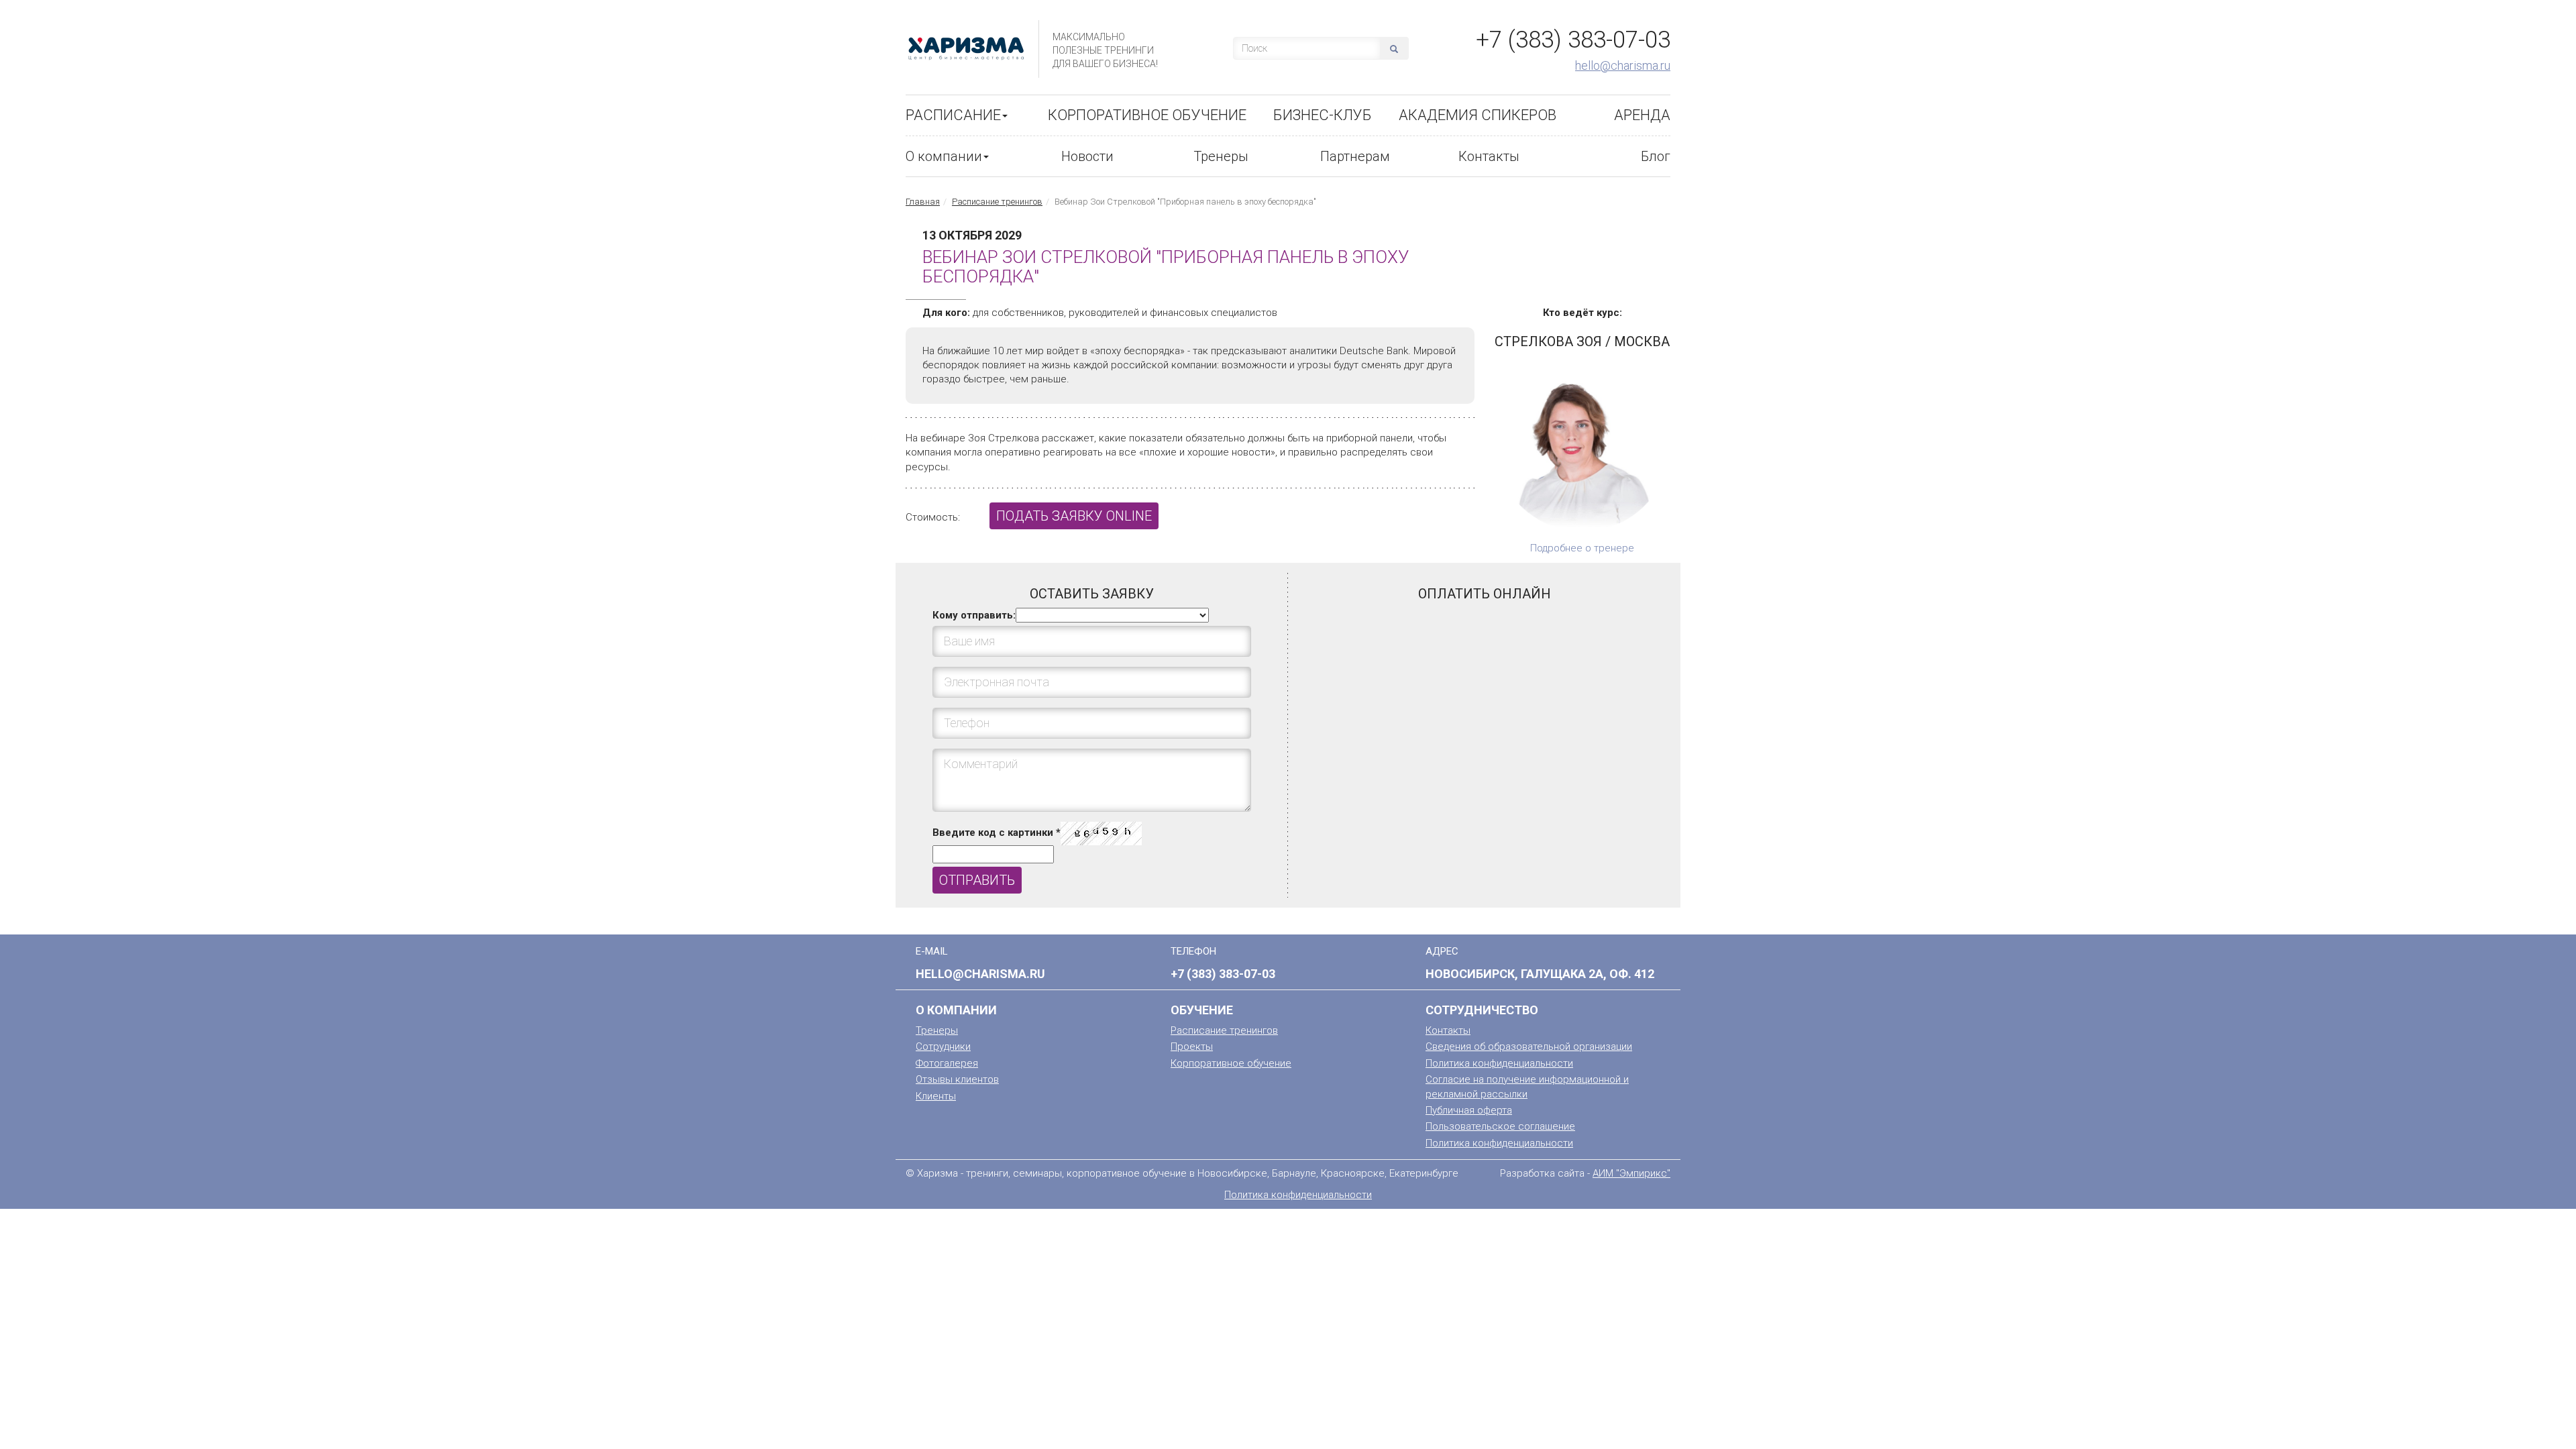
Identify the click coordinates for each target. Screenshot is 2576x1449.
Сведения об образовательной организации (1529, 1046)
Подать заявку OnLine (1074, 516)
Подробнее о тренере (1582, 548)
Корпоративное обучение (1147, 115)
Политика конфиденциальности (1499, 1063)
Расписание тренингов (997, 202)
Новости (1087, 156)
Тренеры (1221, 156)
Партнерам (1355, 156)
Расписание (953, 115)
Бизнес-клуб (1323, 115)
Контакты (1489, 156)
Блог (1656, 156)
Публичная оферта (1469, 1110)
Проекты (1192, 1046)
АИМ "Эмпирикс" (1631, 1173)
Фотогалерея (947, 1063)
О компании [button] (944, 156)
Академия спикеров (1478, 115)
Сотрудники (943, 1046)
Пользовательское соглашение (1500, 1126)
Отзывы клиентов (957, 1079)
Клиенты (936, 1096)
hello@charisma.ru (1623, 65)
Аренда (1642, 115)
